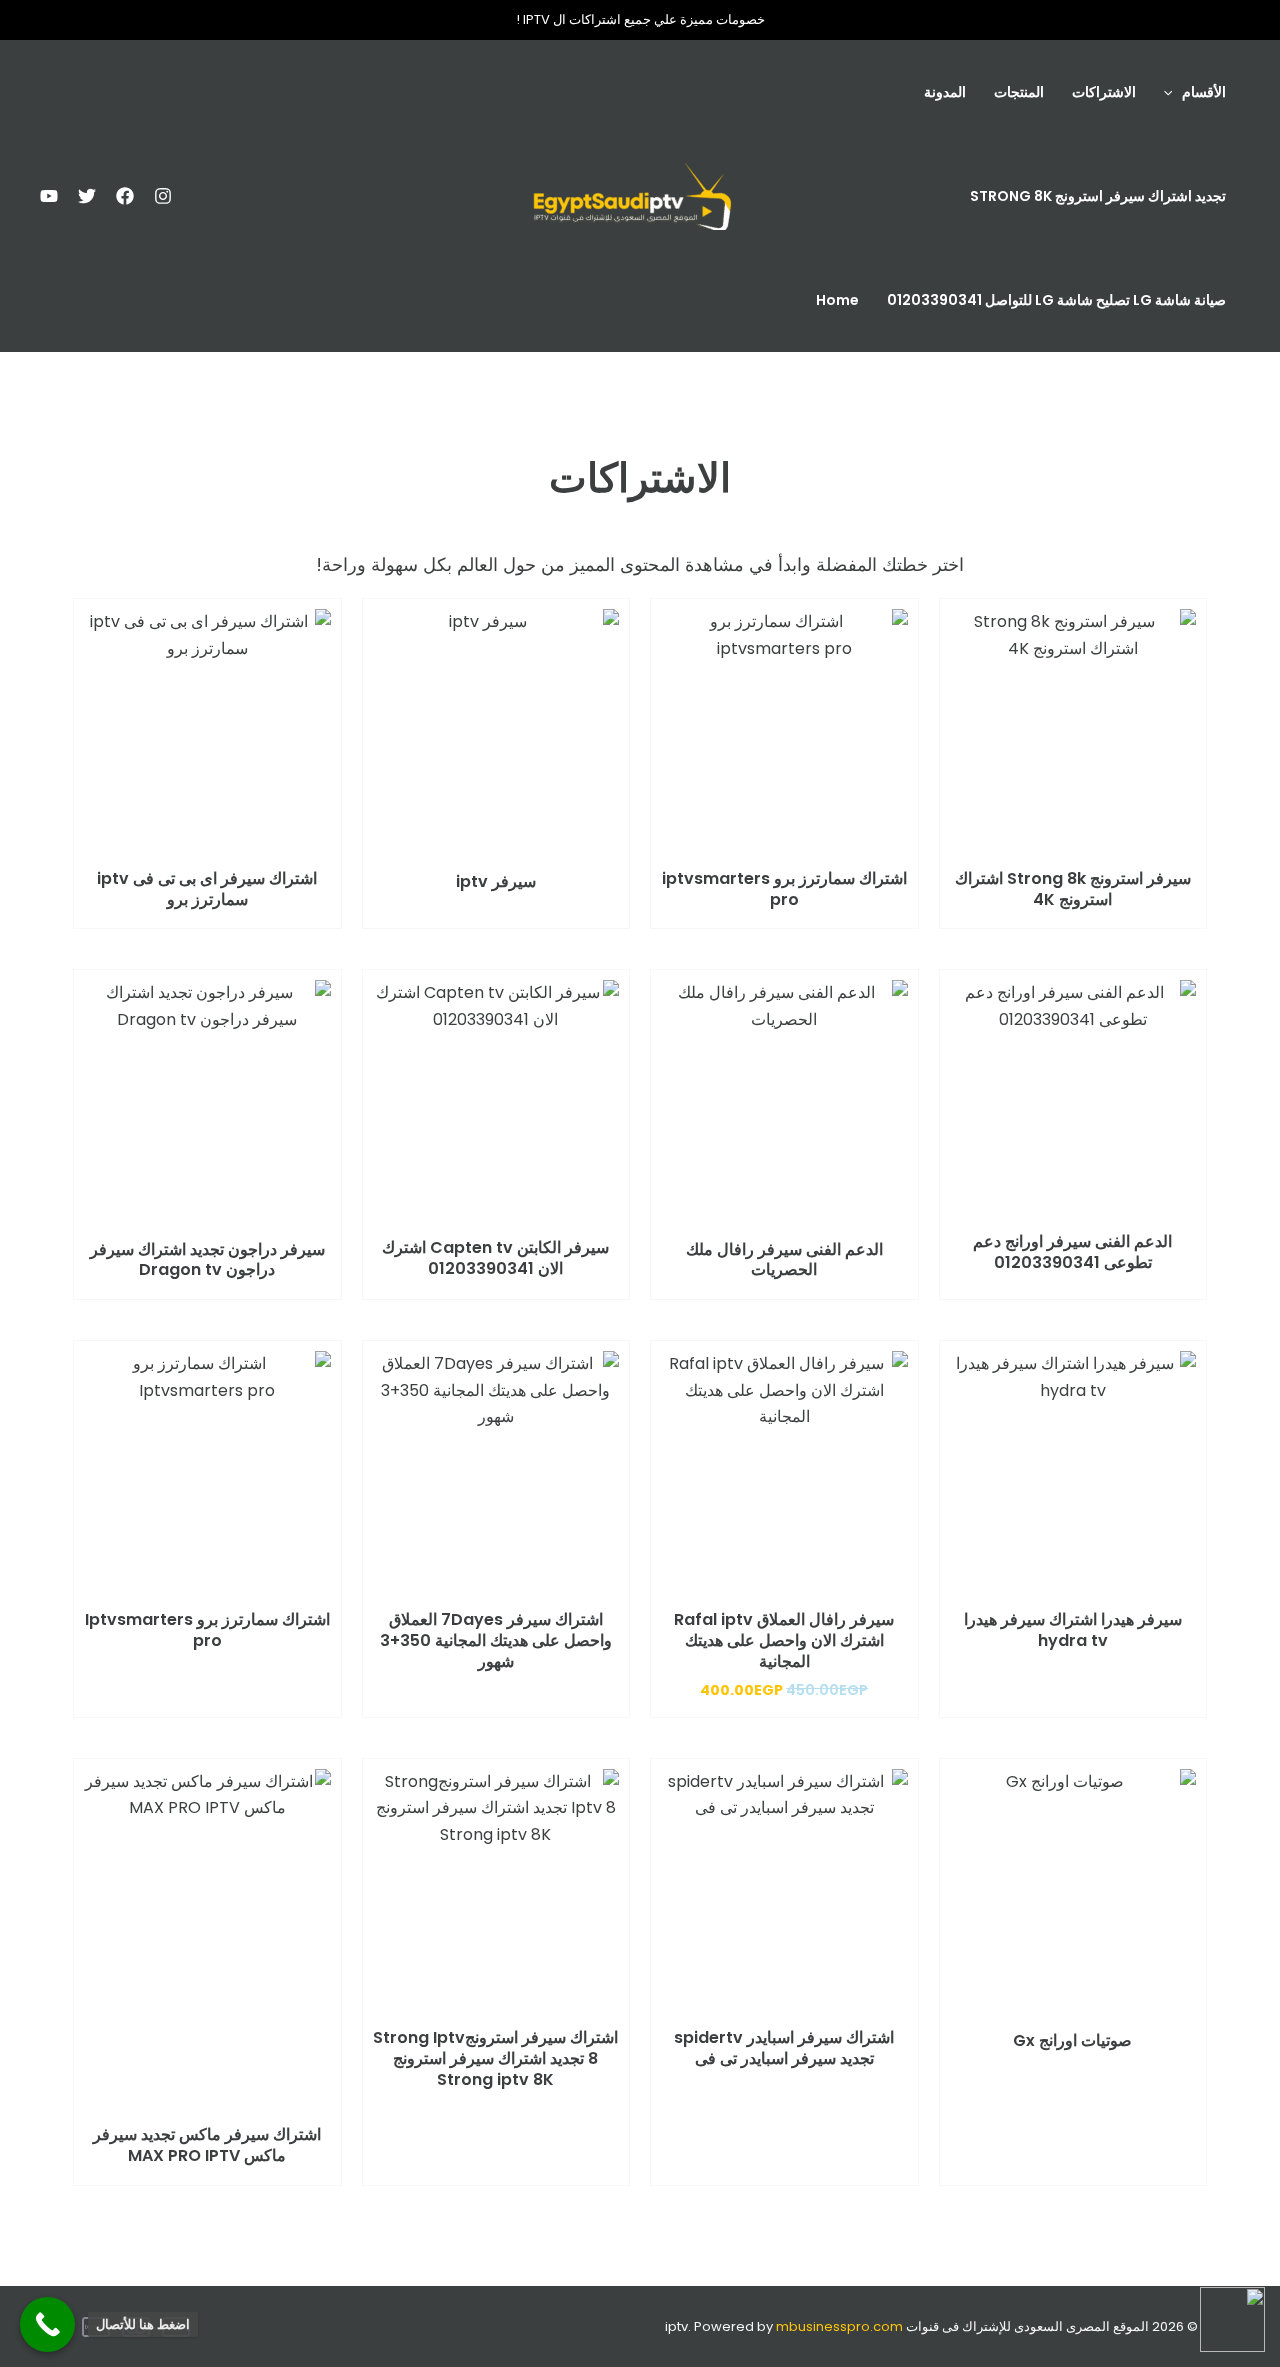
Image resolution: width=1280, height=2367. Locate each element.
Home (837, 300)
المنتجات (1019, 92)
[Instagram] (163, 196)
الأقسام (1204, 92)
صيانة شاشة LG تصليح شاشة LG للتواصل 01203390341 (1056, 300)
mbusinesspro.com (839, 2326)
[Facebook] (125, 196)
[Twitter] (87, 196)
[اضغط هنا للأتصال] (47, 2324)
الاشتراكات (1104, 92)
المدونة (945, 92)
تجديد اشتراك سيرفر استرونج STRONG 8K (1098, 196)
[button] (1173, 92)
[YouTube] (49, 196)
